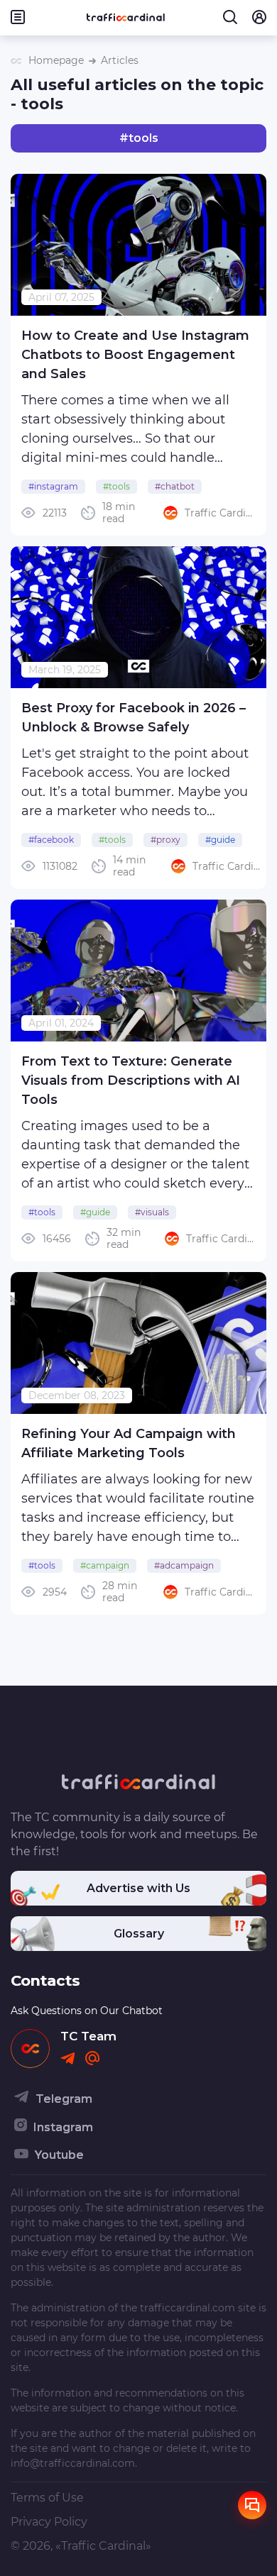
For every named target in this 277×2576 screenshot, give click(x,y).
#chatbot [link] (175, 486)
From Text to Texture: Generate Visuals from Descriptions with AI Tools (131, 1080)
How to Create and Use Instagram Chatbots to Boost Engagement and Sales (135, 355)
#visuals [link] (152, 1212)
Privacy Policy (49, 2522)
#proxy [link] (165, 840)
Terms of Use (47, 2498)
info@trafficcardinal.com (73, 2463)
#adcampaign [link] (184, 1565)
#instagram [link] (53, 486)
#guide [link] (220, 840)
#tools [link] (116, 486)
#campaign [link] (105, 1565)
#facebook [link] (51, 840)
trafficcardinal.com (188, 2308)
